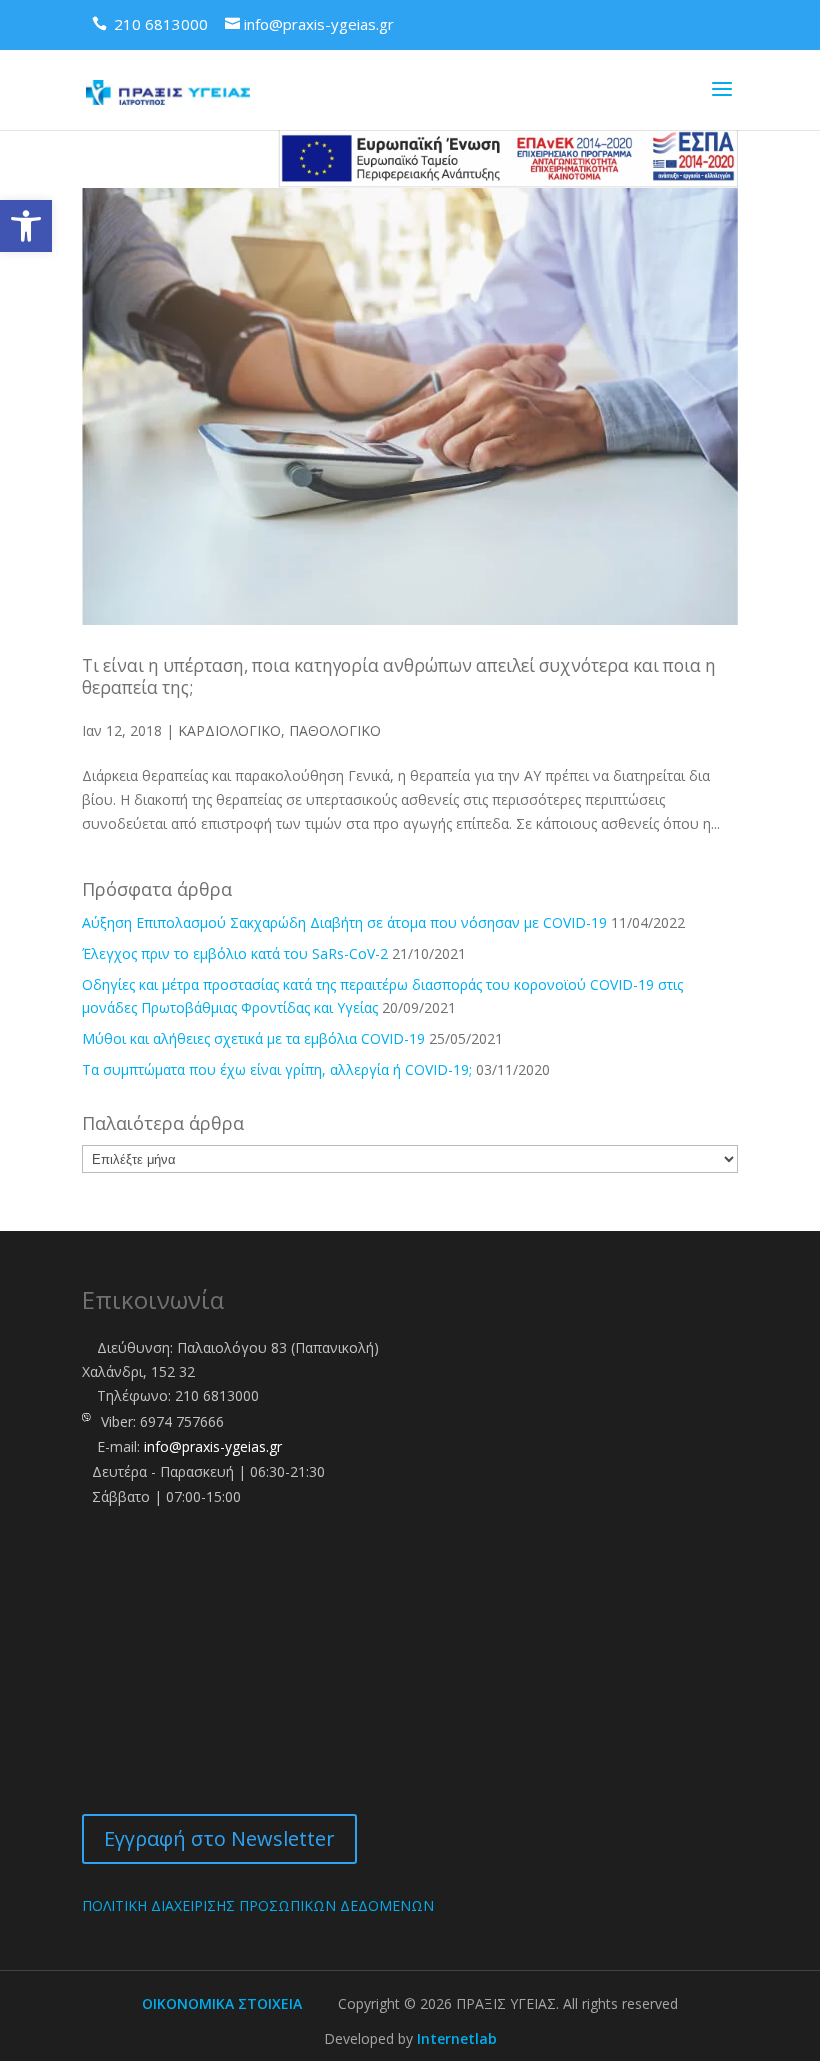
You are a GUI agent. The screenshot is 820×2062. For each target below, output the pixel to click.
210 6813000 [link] (217, 1395)
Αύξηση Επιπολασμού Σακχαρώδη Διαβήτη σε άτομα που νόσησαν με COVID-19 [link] (344, 922)
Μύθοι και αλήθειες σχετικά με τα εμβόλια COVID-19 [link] (253, 1038)
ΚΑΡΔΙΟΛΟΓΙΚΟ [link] (229, 730)
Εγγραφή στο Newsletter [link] (219, 1838)
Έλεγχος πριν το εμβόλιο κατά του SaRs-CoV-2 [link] (235, 953)
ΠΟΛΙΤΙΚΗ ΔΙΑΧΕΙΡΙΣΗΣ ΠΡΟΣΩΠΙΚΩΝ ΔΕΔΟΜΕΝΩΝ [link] (258, 1905)
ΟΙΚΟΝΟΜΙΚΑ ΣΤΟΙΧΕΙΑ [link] (222, 2003)
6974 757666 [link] (182, 1421)
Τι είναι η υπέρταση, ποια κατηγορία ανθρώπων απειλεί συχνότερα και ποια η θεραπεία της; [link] (399, 676)
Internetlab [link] (457, 2038)
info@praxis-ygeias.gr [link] (213, 1446)
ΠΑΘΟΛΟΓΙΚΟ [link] (335, 730)
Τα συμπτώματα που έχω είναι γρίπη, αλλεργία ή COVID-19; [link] (277, 1069)
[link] (26, 226)
